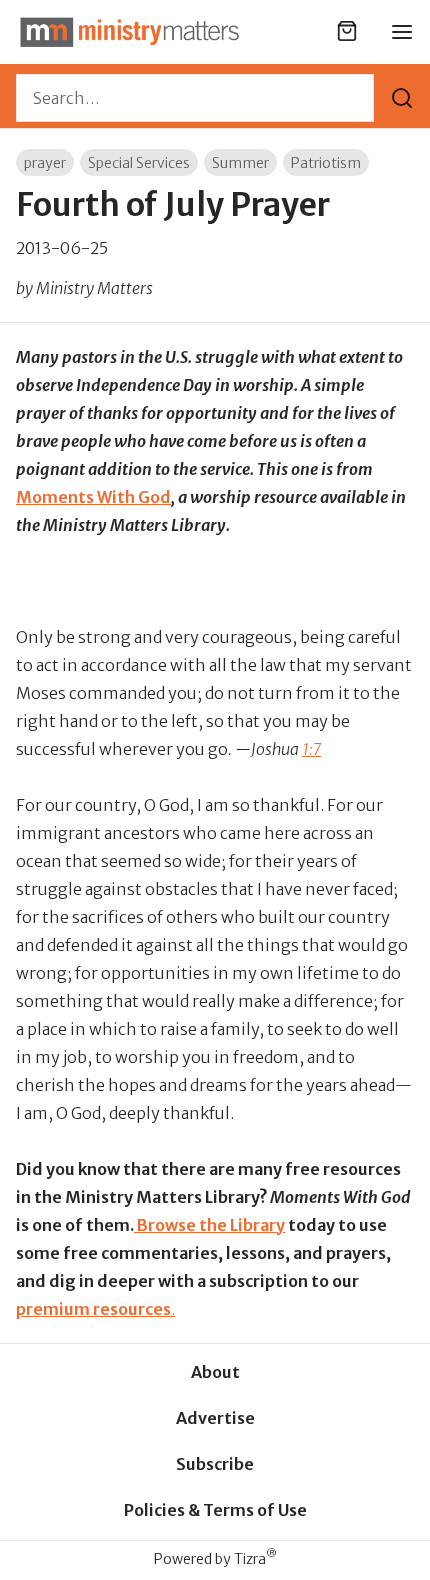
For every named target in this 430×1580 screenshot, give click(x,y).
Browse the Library (209, 1225)
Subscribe (215, 1464)
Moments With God (93, 497)
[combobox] (195, 98)
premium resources (93, 1309)
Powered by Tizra (215, 1558)
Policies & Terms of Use (215, 1510)
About (215, 1372)
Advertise (215, 1418)
